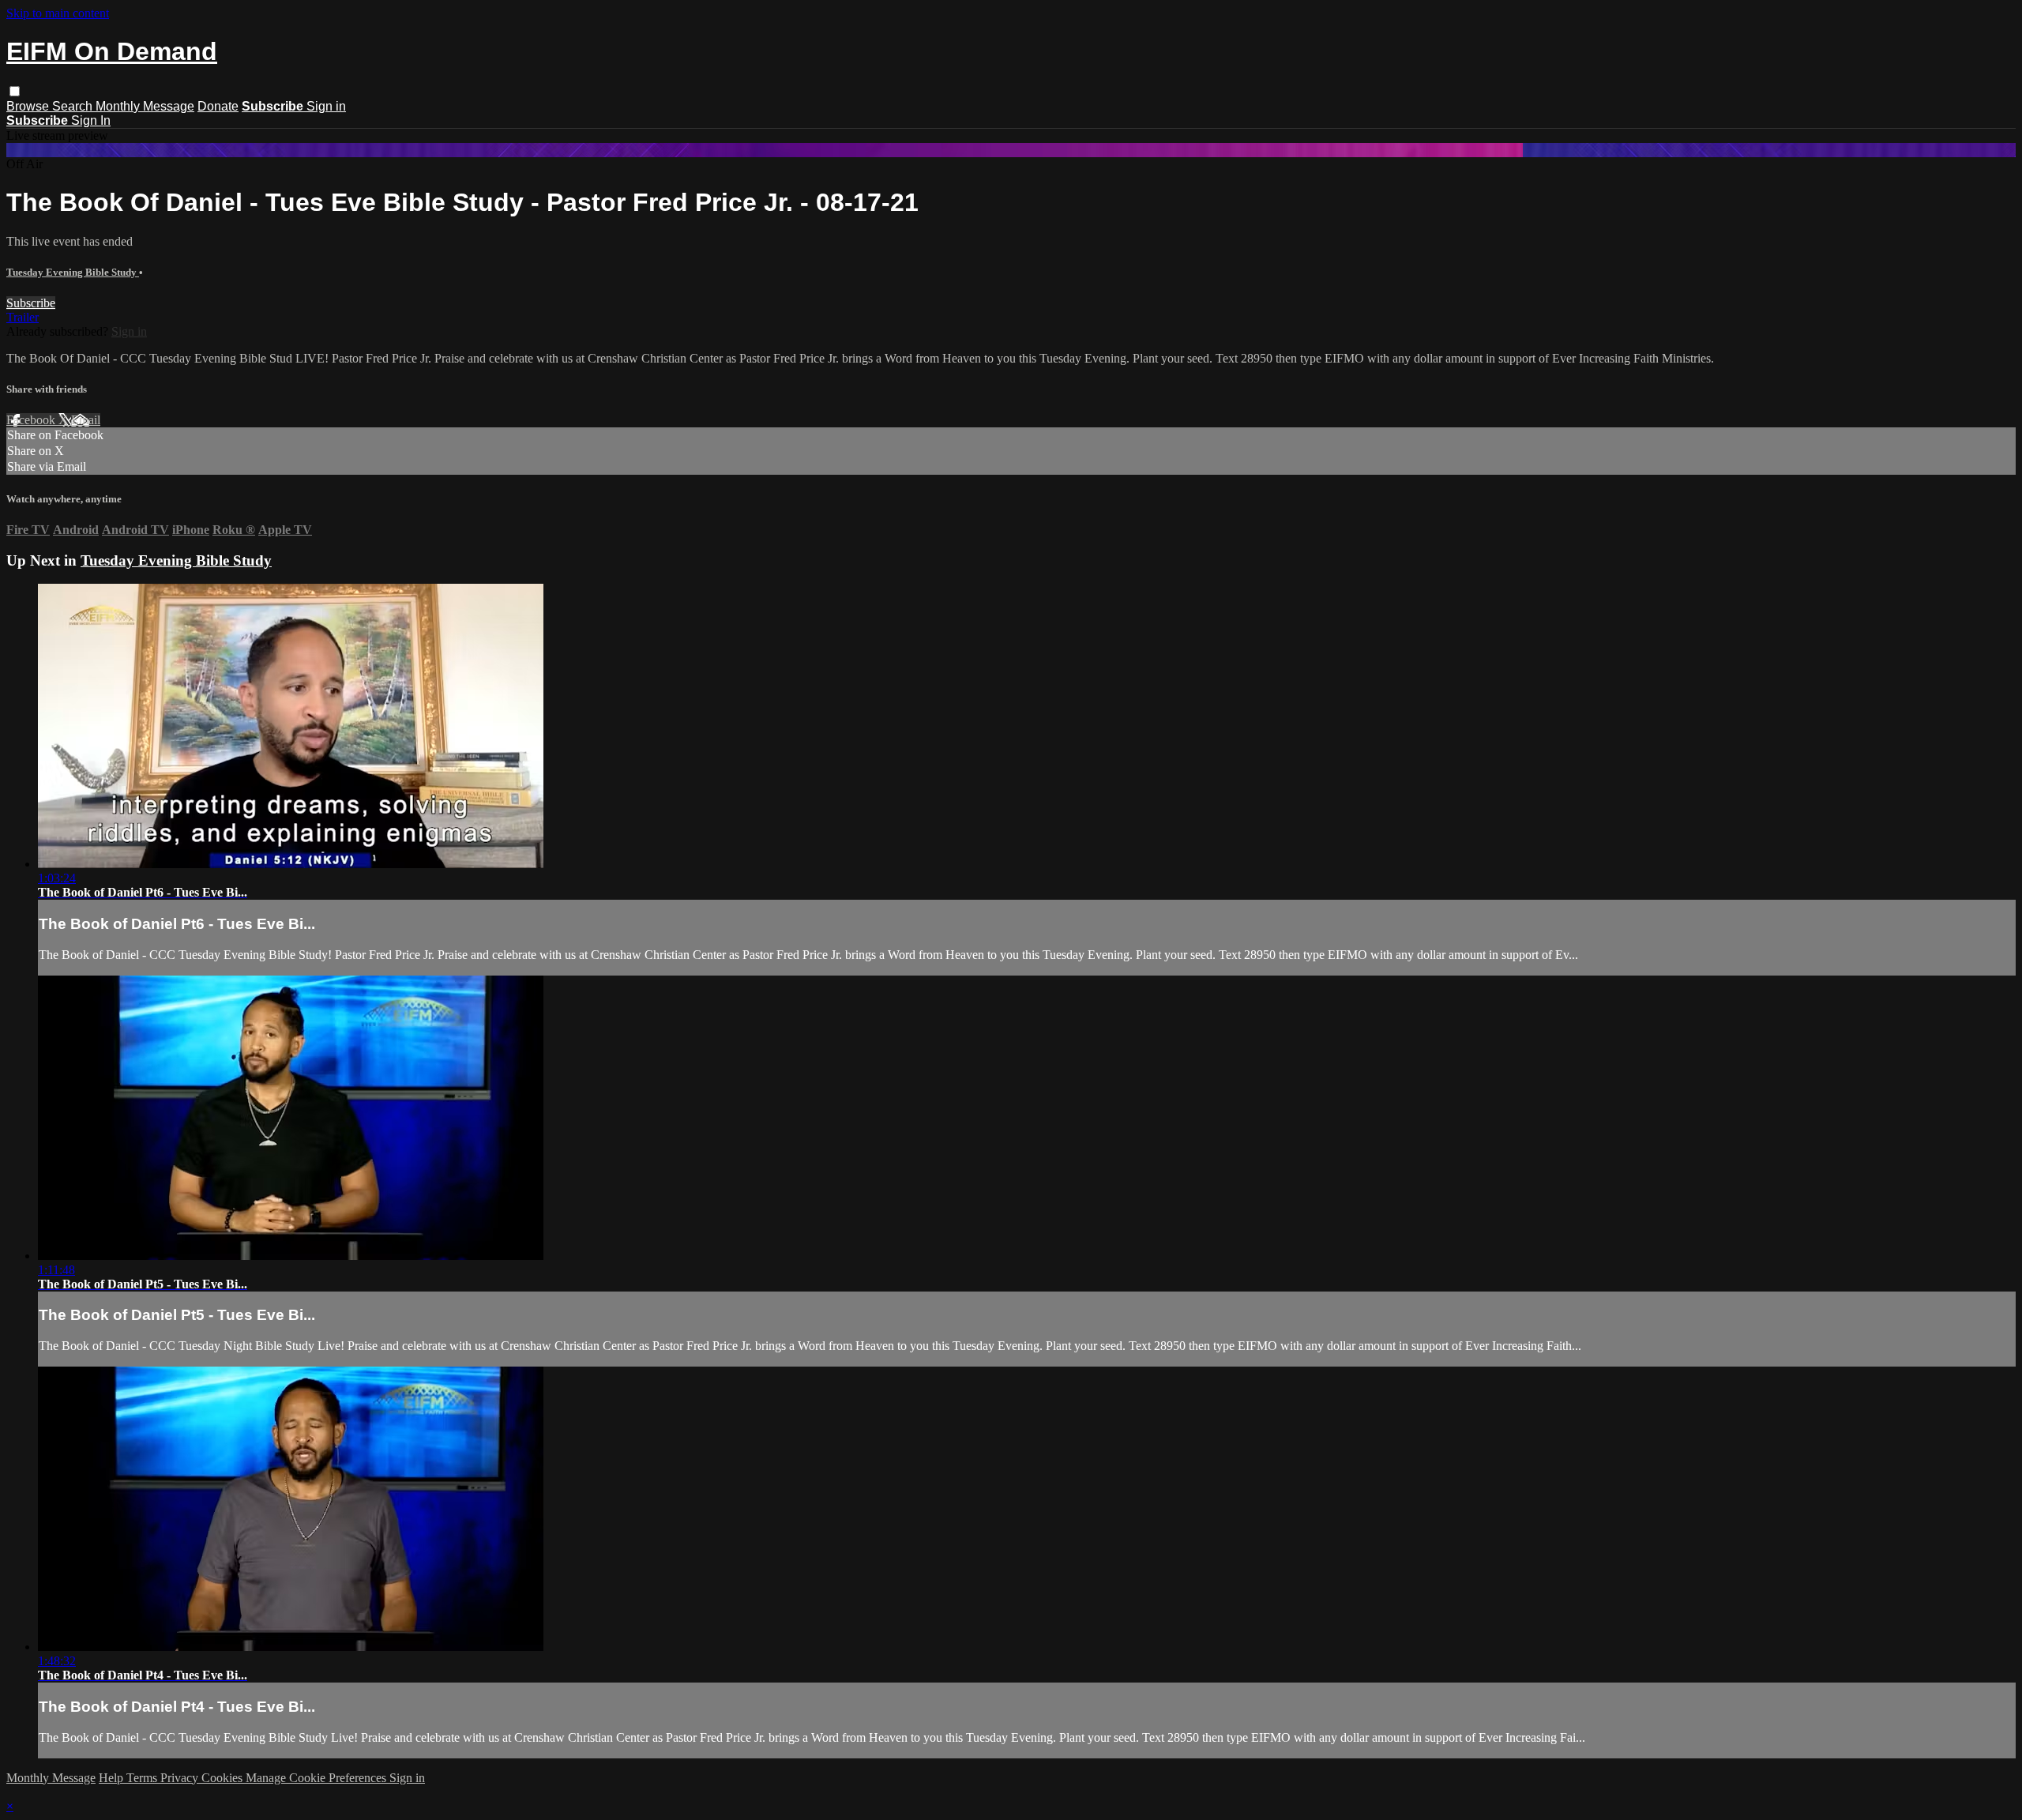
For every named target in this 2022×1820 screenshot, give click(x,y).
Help (113, 1778)
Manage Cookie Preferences (318, 1778)
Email (86, 420)
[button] (15, 91)
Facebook (32, 420)
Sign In (91, 120)
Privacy (181, 1778)
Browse (29, 106)
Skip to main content (58, 13)
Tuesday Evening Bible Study (73, 272)
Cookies (224, 1778)
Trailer (23, 317)
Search (74, 106)
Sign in (326, 106)
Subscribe (31, 303)
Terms (143, 1778)
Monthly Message (145, 106)
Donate (218, 106)
